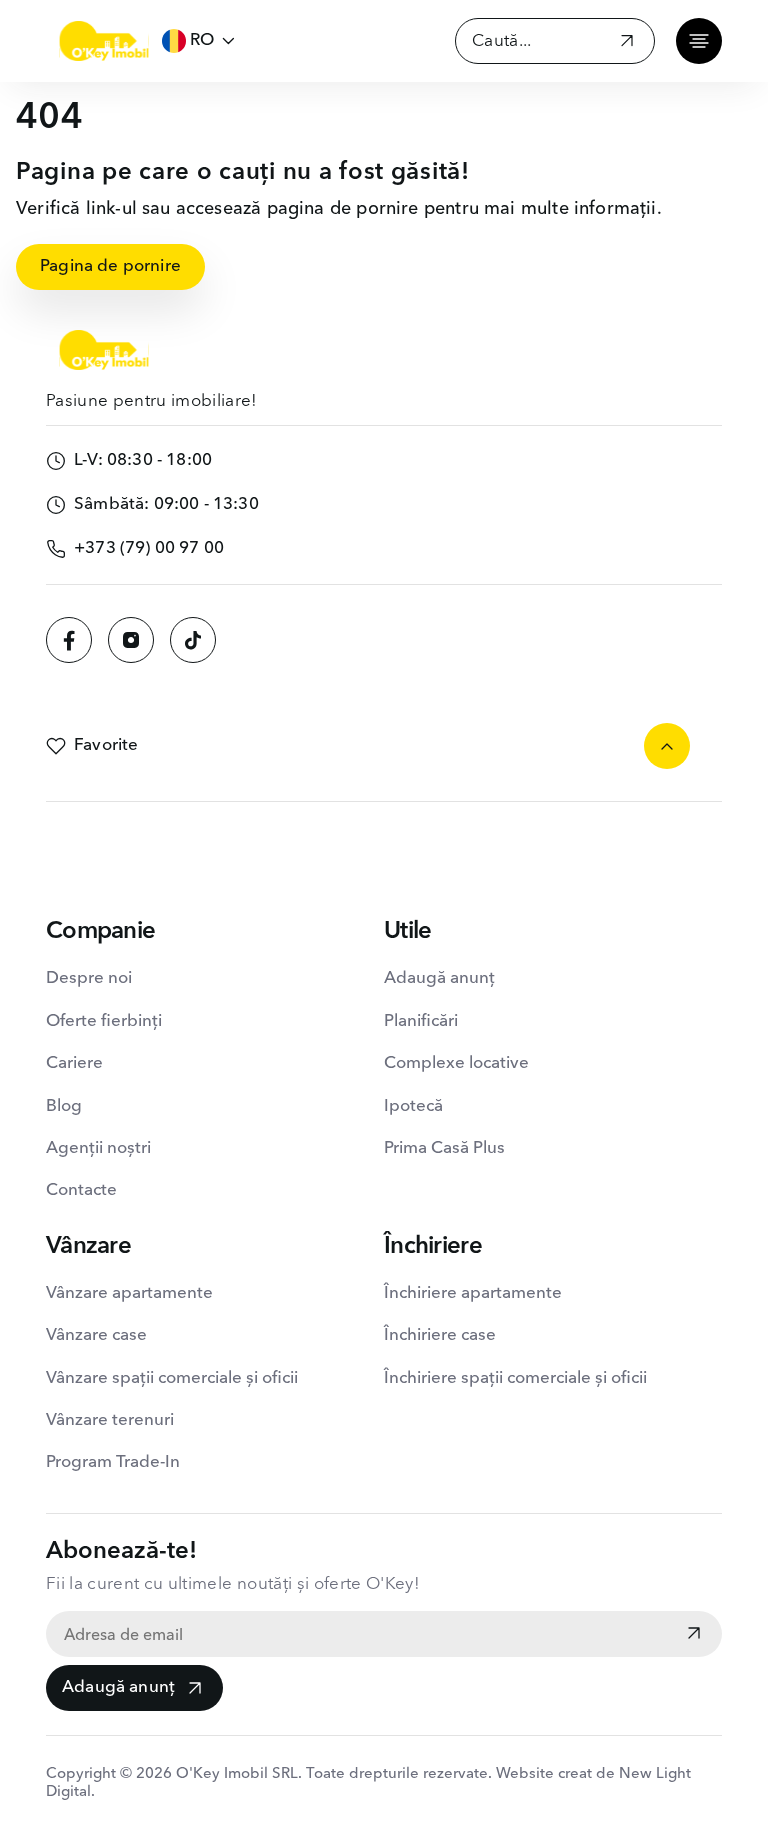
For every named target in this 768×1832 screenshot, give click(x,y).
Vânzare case (96, 1335)
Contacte (81, 1190)
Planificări (421, 1021)
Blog (64, 1106)
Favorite (106, 745)
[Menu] (699, 41)
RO (202, 40)
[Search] (627, 43)
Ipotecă (413, 1106)
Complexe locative (456, 1063)
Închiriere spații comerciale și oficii (515, 1378)
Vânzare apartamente (129, 1293)
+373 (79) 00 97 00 (149, 548)
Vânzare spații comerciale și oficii (172, 1378)
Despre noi (89, 978)
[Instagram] (131, 640)
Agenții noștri (98, 1148)
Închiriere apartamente (473, 1293)
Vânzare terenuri (110, 1420)
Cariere (74, 1063)
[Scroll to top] (667, 746)
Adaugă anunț (118, 1687)
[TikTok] (193, 640)
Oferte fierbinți (104, 1021)
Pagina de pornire (110, 266)
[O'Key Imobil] (104, 41)
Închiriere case (440, 1335)
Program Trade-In (113, 1462)
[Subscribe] (694, 1635)
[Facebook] (69, 640)
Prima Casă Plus (444, 1148)
